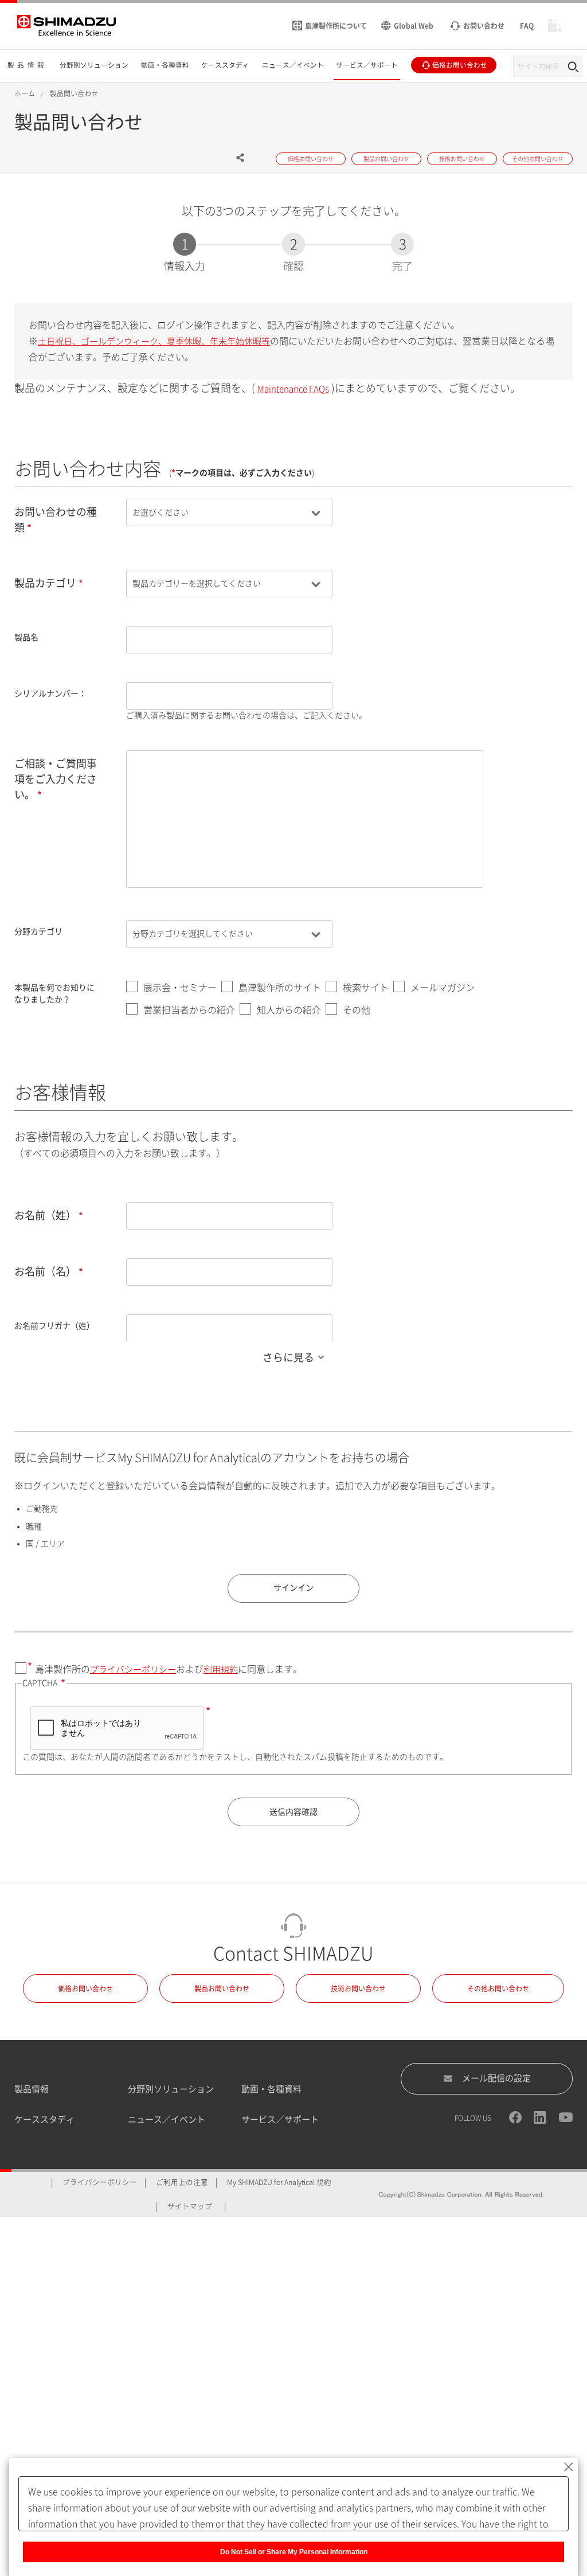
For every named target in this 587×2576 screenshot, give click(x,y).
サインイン (293, 1588)
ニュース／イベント (167, 2119)
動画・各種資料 (271, 2089)
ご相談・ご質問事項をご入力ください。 (56, 779)
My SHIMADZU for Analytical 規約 (279, 2182)
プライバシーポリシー (133, 1669)
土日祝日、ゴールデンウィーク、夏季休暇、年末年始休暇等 (154, 341)
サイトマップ (190, 2207)
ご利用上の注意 (182, 2182)
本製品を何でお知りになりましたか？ (54, 994)
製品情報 (32, 2089)
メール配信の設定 (496, 2078)
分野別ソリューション (171, 2089)
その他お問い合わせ (498, 1988)
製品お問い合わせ (222, 1988)
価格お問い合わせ (85, 1988)
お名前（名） (45, 1271)
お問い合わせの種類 (56, 520)
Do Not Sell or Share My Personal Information (294, 2552)
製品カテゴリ (45, 583)
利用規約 (221, 1669)
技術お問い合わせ (358, 1988)
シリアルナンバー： (50, 694)
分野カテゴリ (38, 931)
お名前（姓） (45, 1215)
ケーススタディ (44, 2119)
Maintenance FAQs (293, 389)
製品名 (26, 637)
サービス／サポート (280, 2119)
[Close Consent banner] (569, 2467)
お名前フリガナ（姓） (54, 1326)
